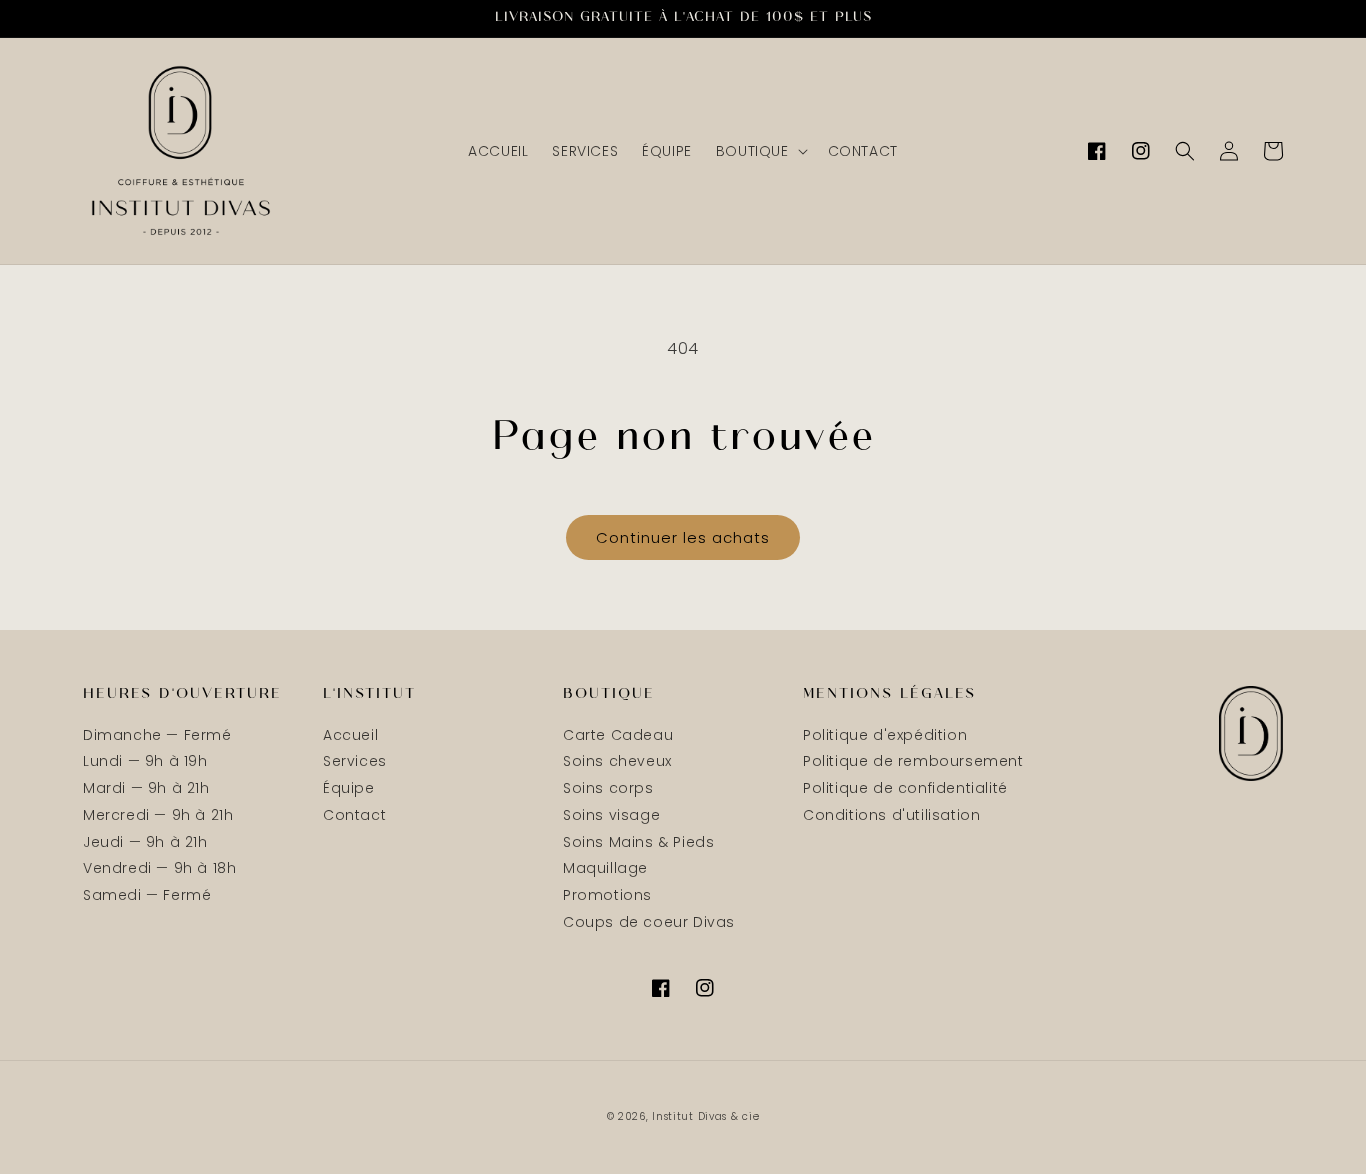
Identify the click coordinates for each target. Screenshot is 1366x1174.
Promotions (607, 895)
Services (355, 761)
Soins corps (608, 788)
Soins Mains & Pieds (638, 842)
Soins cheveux (617, 761)
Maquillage (605, 868)
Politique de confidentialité (905, 788)
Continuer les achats (683, 537)
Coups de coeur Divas (649, 922)
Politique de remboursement (913, 761)
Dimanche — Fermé (157, 736)
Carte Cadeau (618, 736)
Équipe (349, 788)
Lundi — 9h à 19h (145, 761)
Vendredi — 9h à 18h (159, 868)
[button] (760, 151)
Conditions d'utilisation (891, 815)
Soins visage (611, 815)
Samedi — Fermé (147, 895)
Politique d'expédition (885, 736)
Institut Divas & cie (705, 1116)
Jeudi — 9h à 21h (145, 842)
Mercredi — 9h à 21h (158, 815)
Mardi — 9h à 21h (146, 788)
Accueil (350, 736)
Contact (354, 815)
